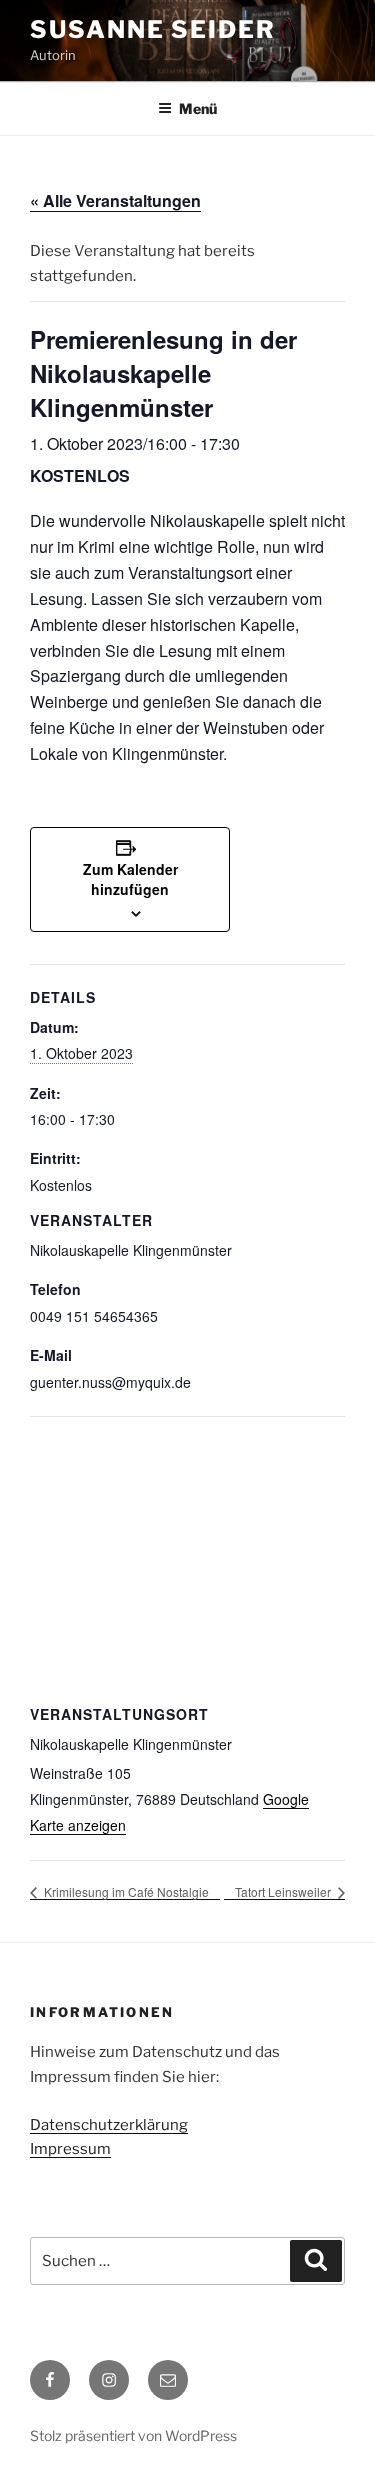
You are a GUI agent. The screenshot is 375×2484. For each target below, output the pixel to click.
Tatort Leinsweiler (284, 1891)
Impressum (70, 2149)
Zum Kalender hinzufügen (130, 879)
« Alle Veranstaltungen (115, 200)
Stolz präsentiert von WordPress (133, 2435)
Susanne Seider (153, 29)
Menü (198, 108)
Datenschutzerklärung (109, 2125)
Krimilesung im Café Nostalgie (125, 1891)
